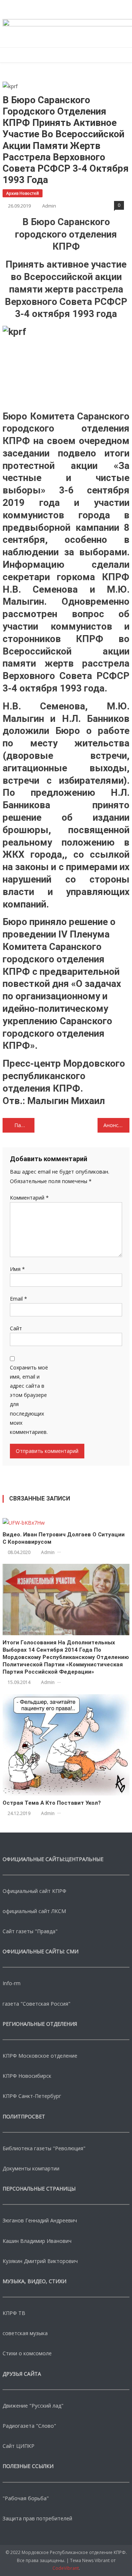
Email (19, 1299)
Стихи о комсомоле (27, 2353)
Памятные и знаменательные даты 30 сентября (24, 1125)
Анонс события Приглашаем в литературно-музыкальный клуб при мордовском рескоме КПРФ (116, 1125)
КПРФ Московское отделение (40, 2056)
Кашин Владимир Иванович (37, 2241)
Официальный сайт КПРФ (34, 1891)
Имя (17, 1269)
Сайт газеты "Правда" (30, 1931)
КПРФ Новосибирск (27, 2076)
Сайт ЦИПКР (19, 2446)
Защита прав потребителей (37, 2518)
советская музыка (25, 2333)
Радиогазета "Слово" (29, 2426)
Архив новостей (23, 193)
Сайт (16, 1328)
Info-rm (12, 1983)
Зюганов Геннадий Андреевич (40, 2220)
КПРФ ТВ (14, 2313)
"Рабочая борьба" (26, 2498)
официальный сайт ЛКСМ (34, 1911)
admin (49, 206)
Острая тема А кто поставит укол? (52, 1803)
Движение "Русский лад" (33, 2406)
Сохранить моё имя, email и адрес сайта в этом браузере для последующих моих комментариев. (29, 1400)
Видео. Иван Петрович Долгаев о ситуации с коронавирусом (64, 1538)
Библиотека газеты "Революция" (44, 2148)
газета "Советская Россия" (36, 2004)
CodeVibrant (66, 2568)
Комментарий (29, 1198)
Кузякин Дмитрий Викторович (40, 2261)
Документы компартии (31, 2168)
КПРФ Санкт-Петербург (32, 2096)
